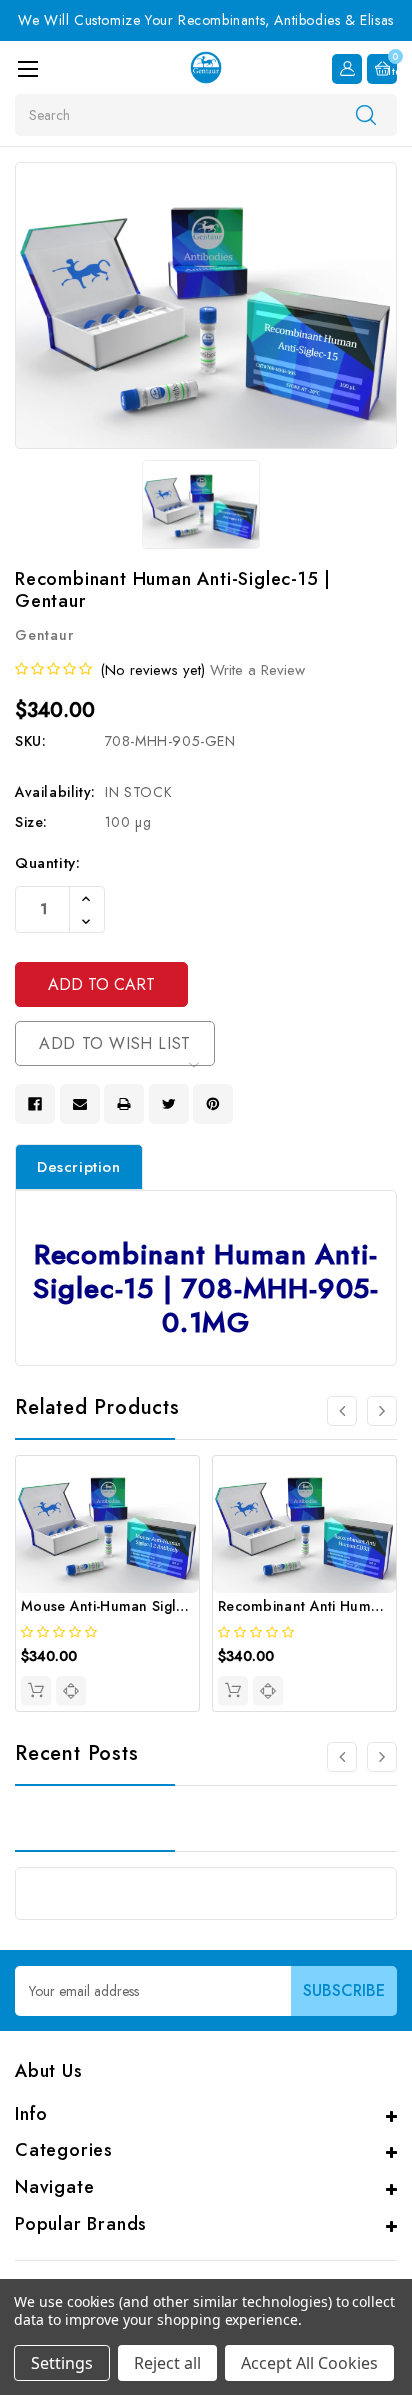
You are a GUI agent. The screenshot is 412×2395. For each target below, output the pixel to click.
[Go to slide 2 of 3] (382, 1757)
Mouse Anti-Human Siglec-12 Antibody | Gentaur (184, 1606)
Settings (62, 2363)
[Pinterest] (213, 1104)
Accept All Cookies (309, 2363)
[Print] (124, 1104)
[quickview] (71, 1691)
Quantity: (47, 863)
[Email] (80, 1104)
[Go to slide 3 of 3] (342, 1757)
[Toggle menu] (27, 68)
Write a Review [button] (257, 670)
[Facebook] (35, 1104)
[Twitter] (169, 1104)
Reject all (167, 2363)
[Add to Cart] (36, 1691)
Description (79, 1167)
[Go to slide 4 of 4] (342, 1411)
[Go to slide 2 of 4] (382, 1411)
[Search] (366, 114)
